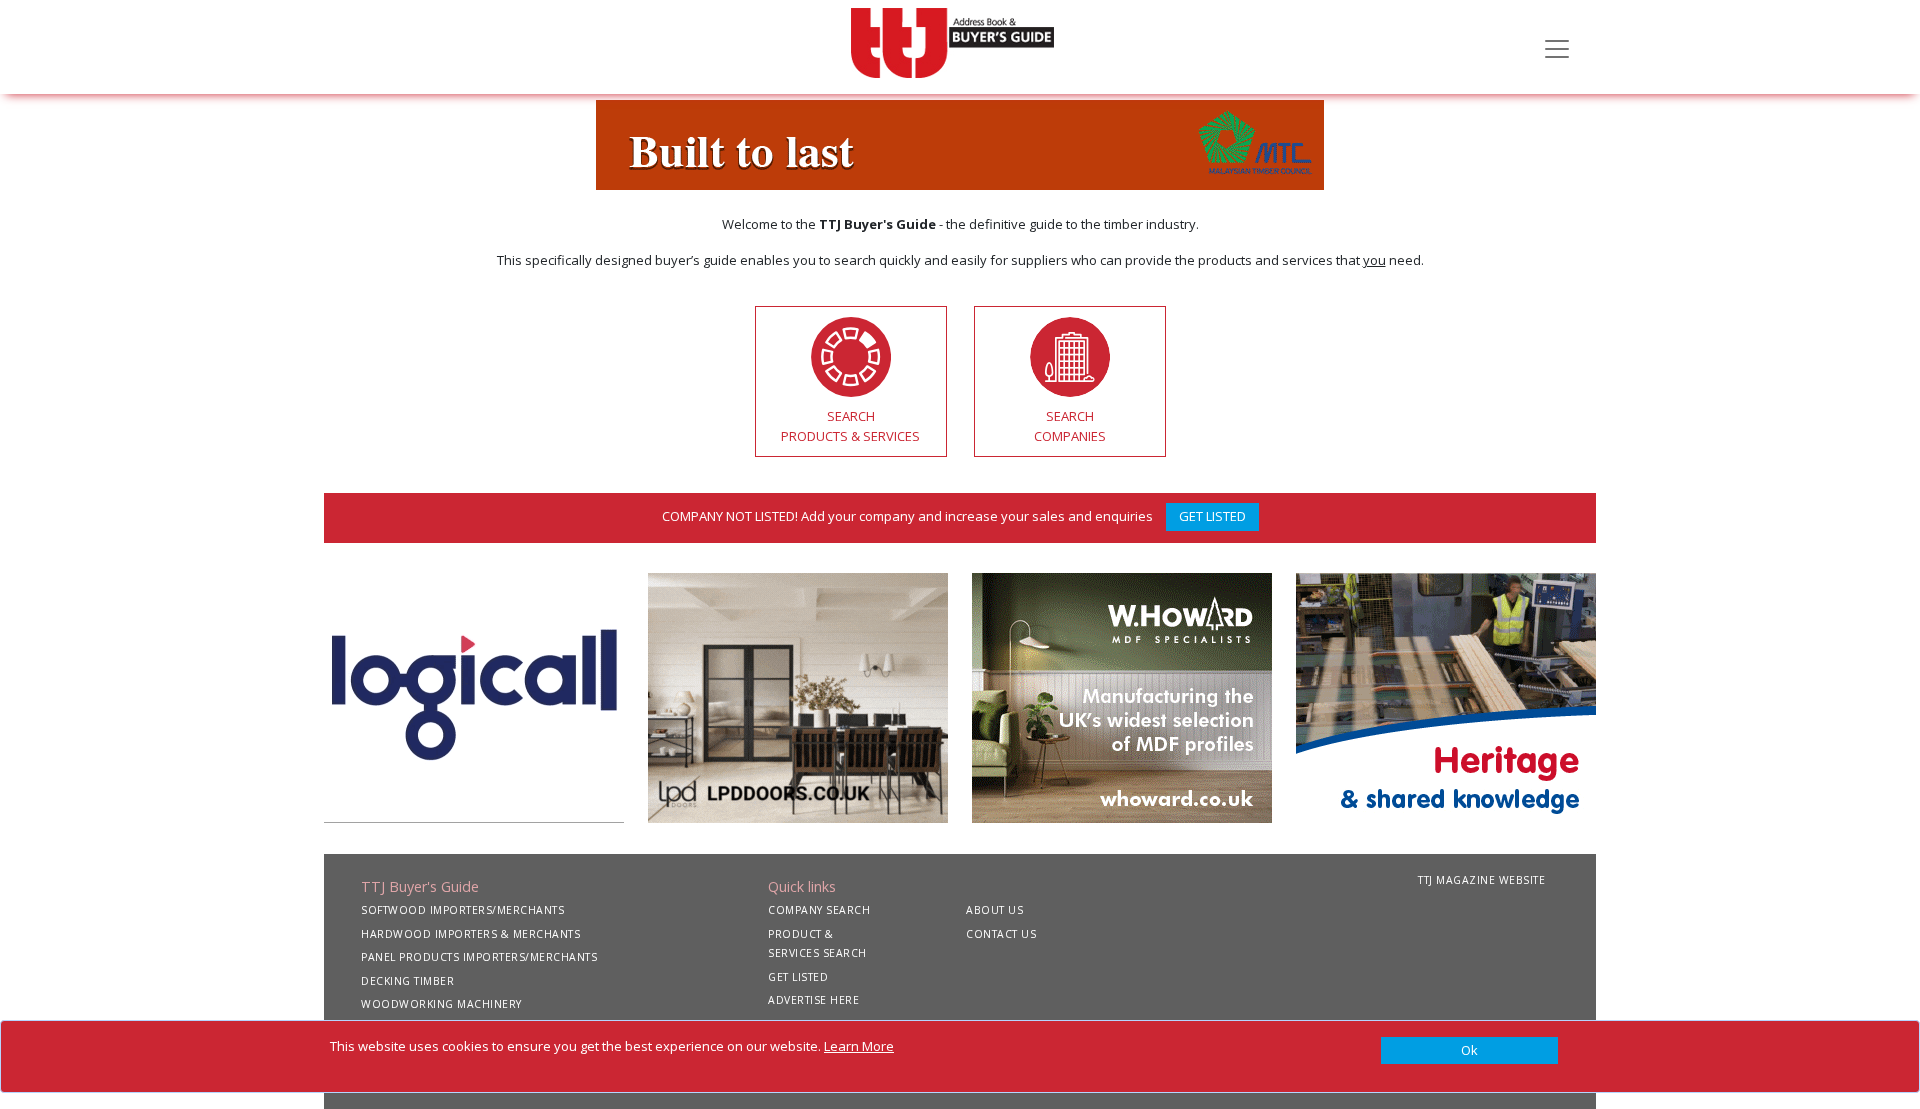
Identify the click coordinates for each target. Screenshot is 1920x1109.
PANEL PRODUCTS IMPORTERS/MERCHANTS (479, 957)
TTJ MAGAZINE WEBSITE (1481, 880)
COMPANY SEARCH (819, 910)
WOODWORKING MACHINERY (441, 1004)
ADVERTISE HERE (813, 1000)
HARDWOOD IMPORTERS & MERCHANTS (470, 934)
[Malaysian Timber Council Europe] (960, 143)
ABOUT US (994, 910)
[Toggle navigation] (1557, 47)
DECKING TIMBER (407, 981)
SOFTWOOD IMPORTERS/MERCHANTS (462, 910)
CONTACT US (1001, 934)
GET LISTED (1212, 516)
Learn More (859, 1046)
